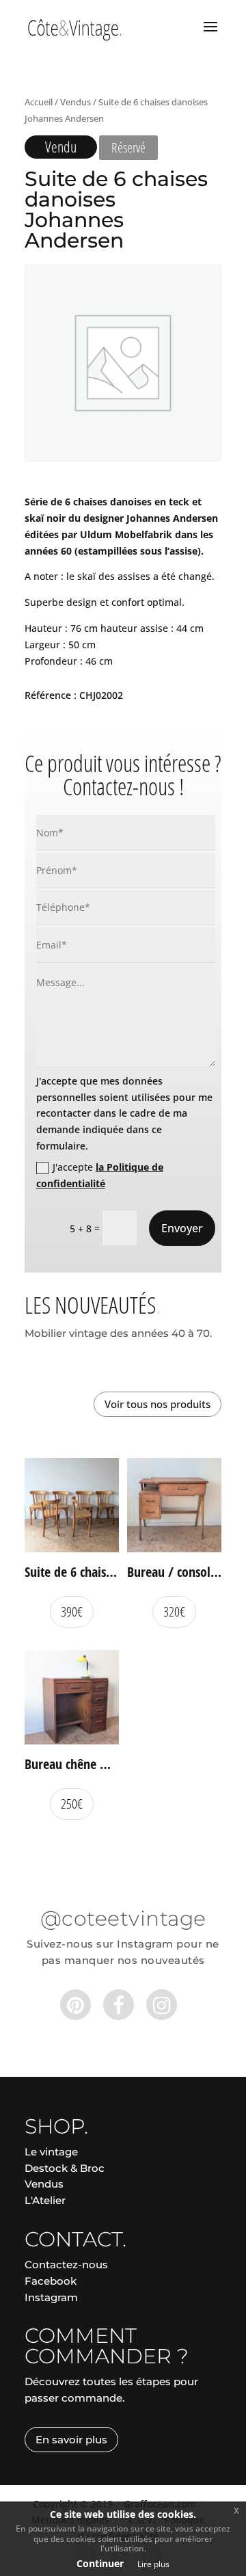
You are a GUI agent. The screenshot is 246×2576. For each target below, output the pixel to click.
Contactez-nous (66, 2265)
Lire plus (153, 2564)
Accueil (39, 102)
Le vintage (51, 2152)
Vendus (76, 102)
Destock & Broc (65, 2168)
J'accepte (100, 1175)
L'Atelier (45, 2200)
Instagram (51, 2297)
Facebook (51, 2281)
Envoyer (182, 1228)
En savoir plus (71, 2440)
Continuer (100, 2563)
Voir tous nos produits (158, 1404)
